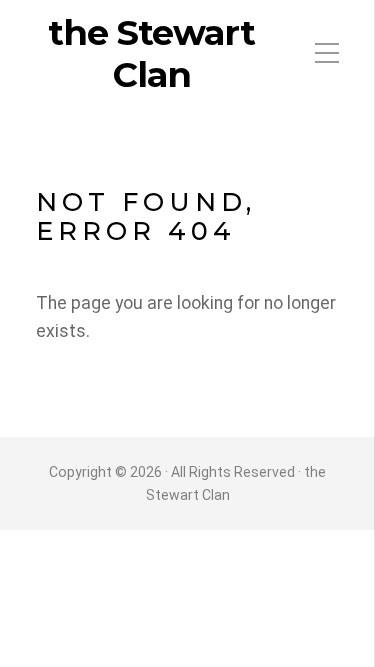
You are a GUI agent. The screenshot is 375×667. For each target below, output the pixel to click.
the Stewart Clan (151, 54)
